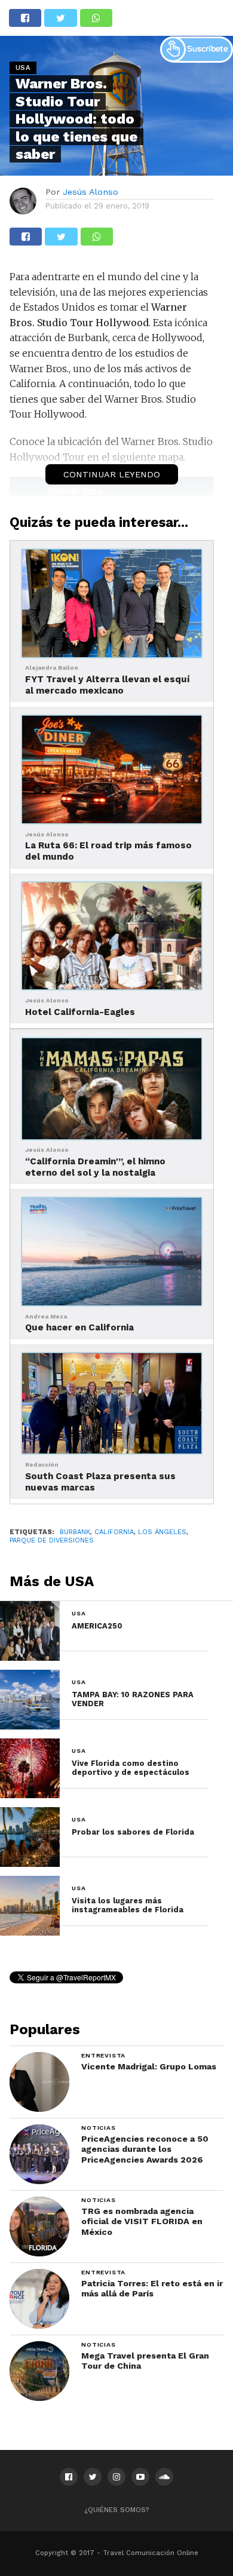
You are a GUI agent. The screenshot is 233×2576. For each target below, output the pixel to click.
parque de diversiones (52, 1540)
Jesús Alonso (91, 192)
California (114, 1532)
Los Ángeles (162, 1532)
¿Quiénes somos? (117, 2510)
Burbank (75, 1532)
